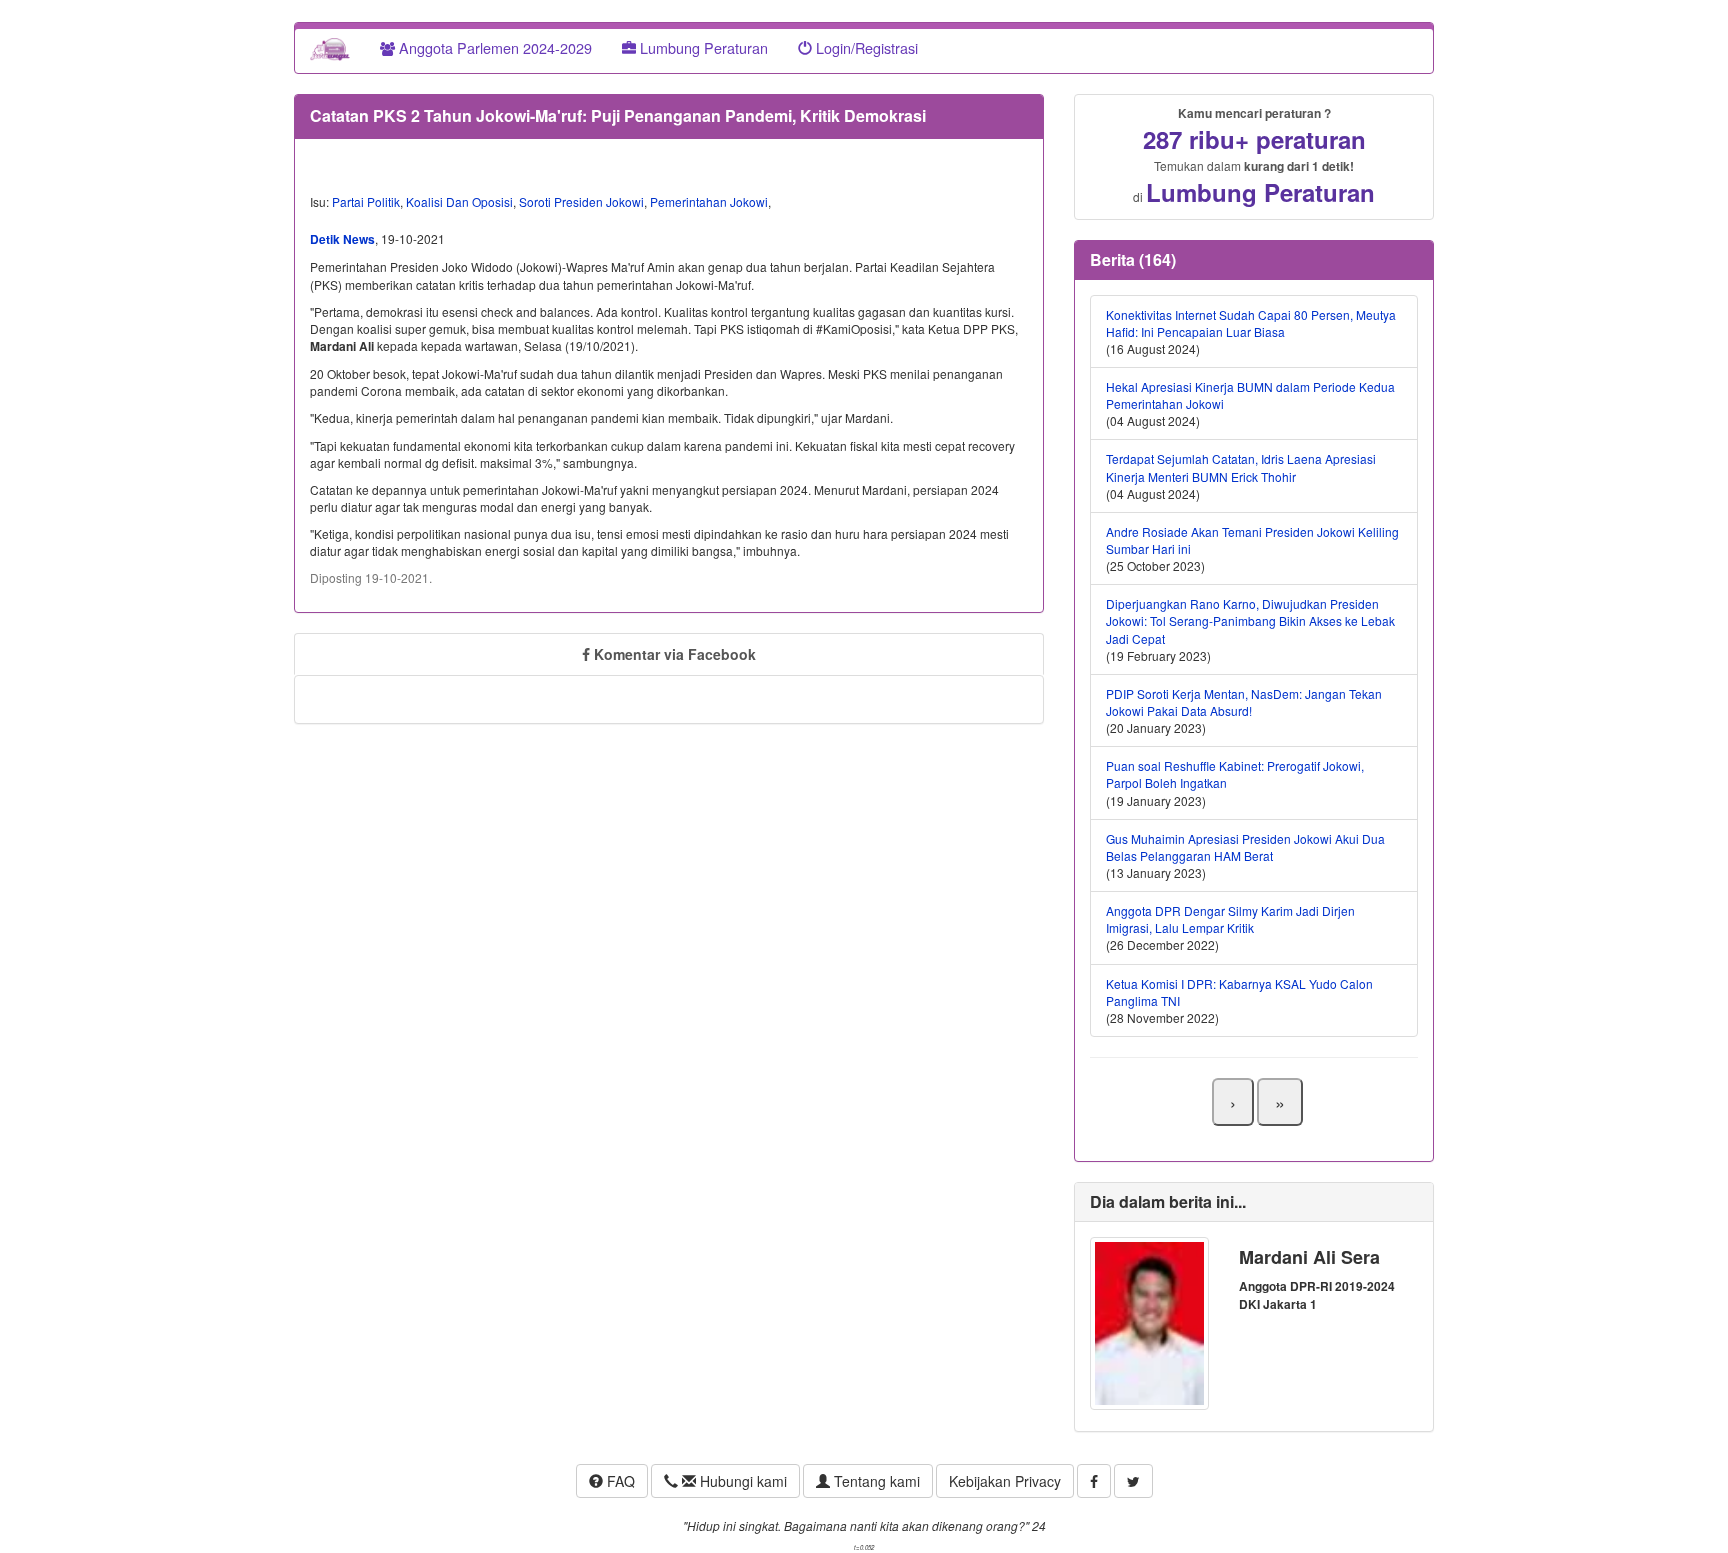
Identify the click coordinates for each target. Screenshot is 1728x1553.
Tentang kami (875, 1481)
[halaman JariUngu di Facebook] (1094, 1481)
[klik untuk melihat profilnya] (1149, 1321)
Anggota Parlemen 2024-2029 (493, 47)
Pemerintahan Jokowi (709, 201)
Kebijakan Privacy (1005, 1481)
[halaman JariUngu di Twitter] (1133, 1481)
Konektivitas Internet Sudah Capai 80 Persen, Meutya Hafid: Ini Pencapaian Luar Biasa (1251, 323)
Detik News (342, 239)
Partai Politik (366, 201)
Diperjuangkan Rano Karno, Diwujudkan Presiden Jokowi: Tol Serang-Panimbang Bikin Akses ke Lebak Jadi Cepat (1250, 620)
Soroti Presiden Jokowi (581, 201)
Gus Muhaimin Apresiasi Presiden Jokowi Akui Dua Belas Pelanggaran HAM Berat (1245, 847)
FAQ (619, 1481)
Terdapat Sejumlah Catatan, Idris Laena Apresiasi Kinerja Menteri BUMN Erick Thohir (1241, 467)
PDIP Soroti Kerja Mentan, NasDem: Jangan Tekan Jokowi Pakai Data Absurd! (1244, 702)
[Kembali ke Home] (330, 48)
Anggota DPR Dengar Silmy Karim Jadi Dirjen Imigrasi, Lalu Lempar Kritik (1230, 919)
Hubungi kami (741, 1481)
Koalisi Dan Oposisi (459, 201)
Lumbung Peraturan (702, 47)
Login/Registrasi (865, 47)
